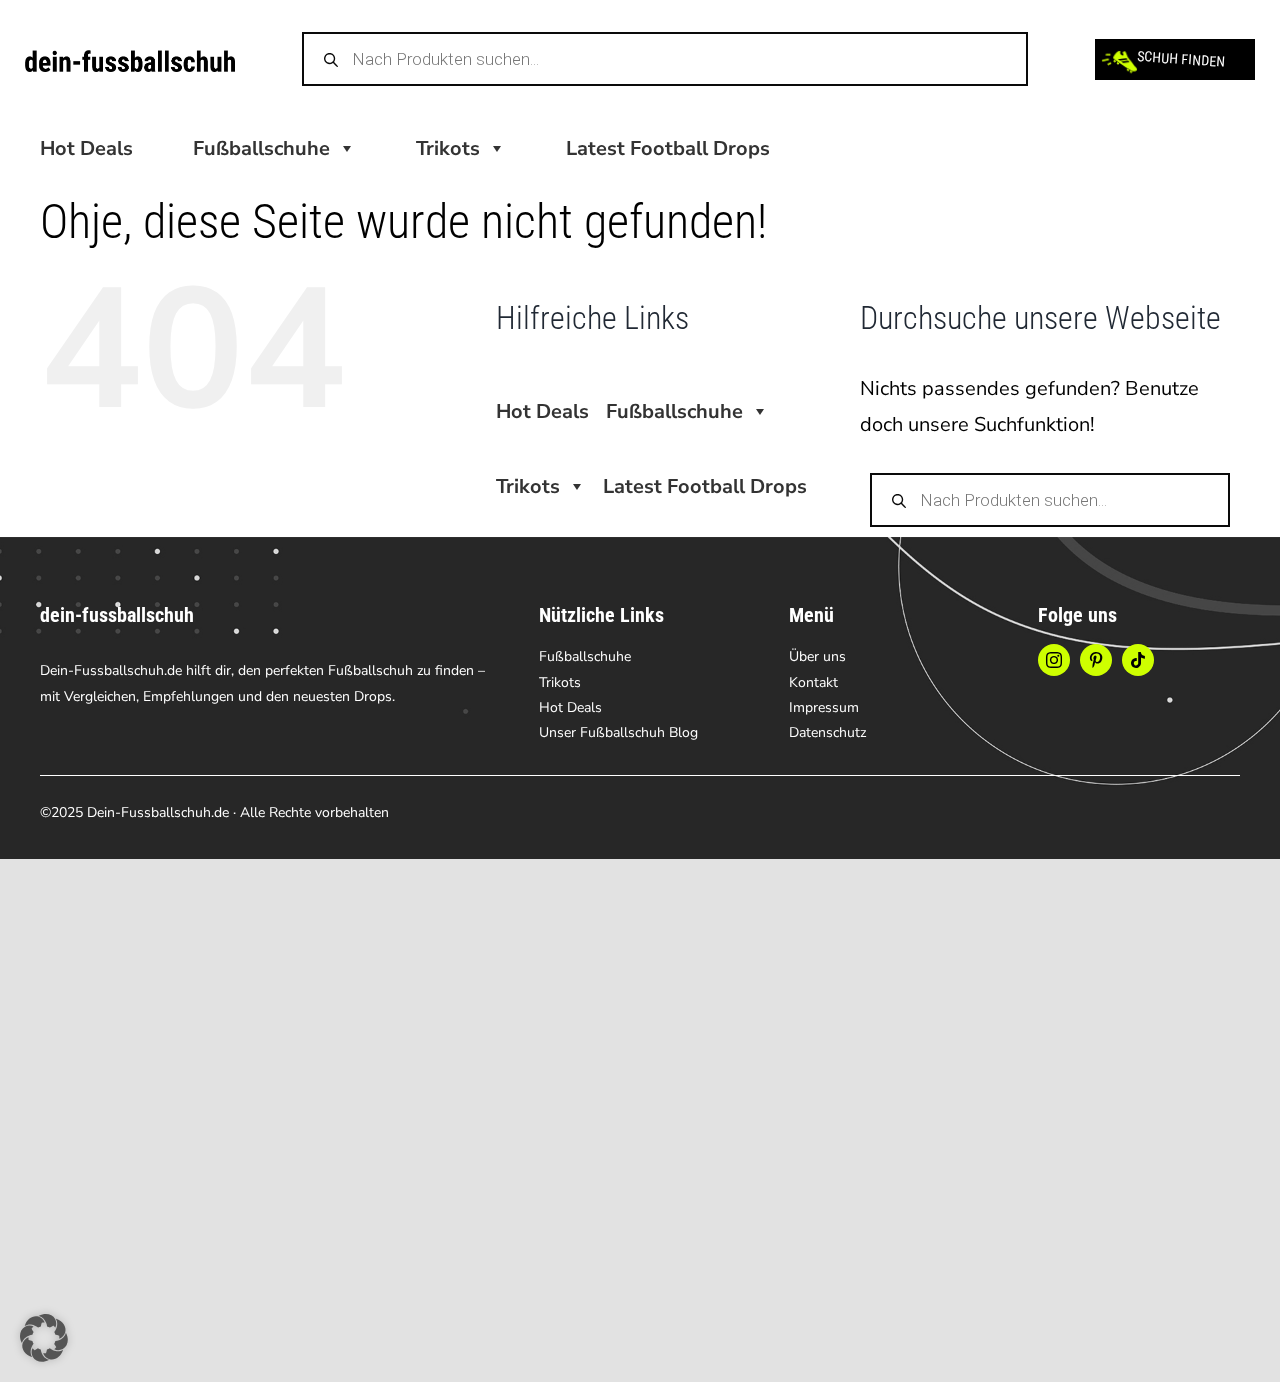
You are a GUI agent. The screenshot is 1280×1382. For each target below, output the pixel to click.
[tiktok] (1138, 660)
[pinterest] (1096, 660)
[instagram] (1054, 660)
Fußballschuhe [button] (261, 148)
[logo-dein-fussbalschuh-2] (130, 59)
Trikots (448, 148)
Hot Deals (86, 148)
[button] (44, 1338)
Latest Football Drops (668, 148)
